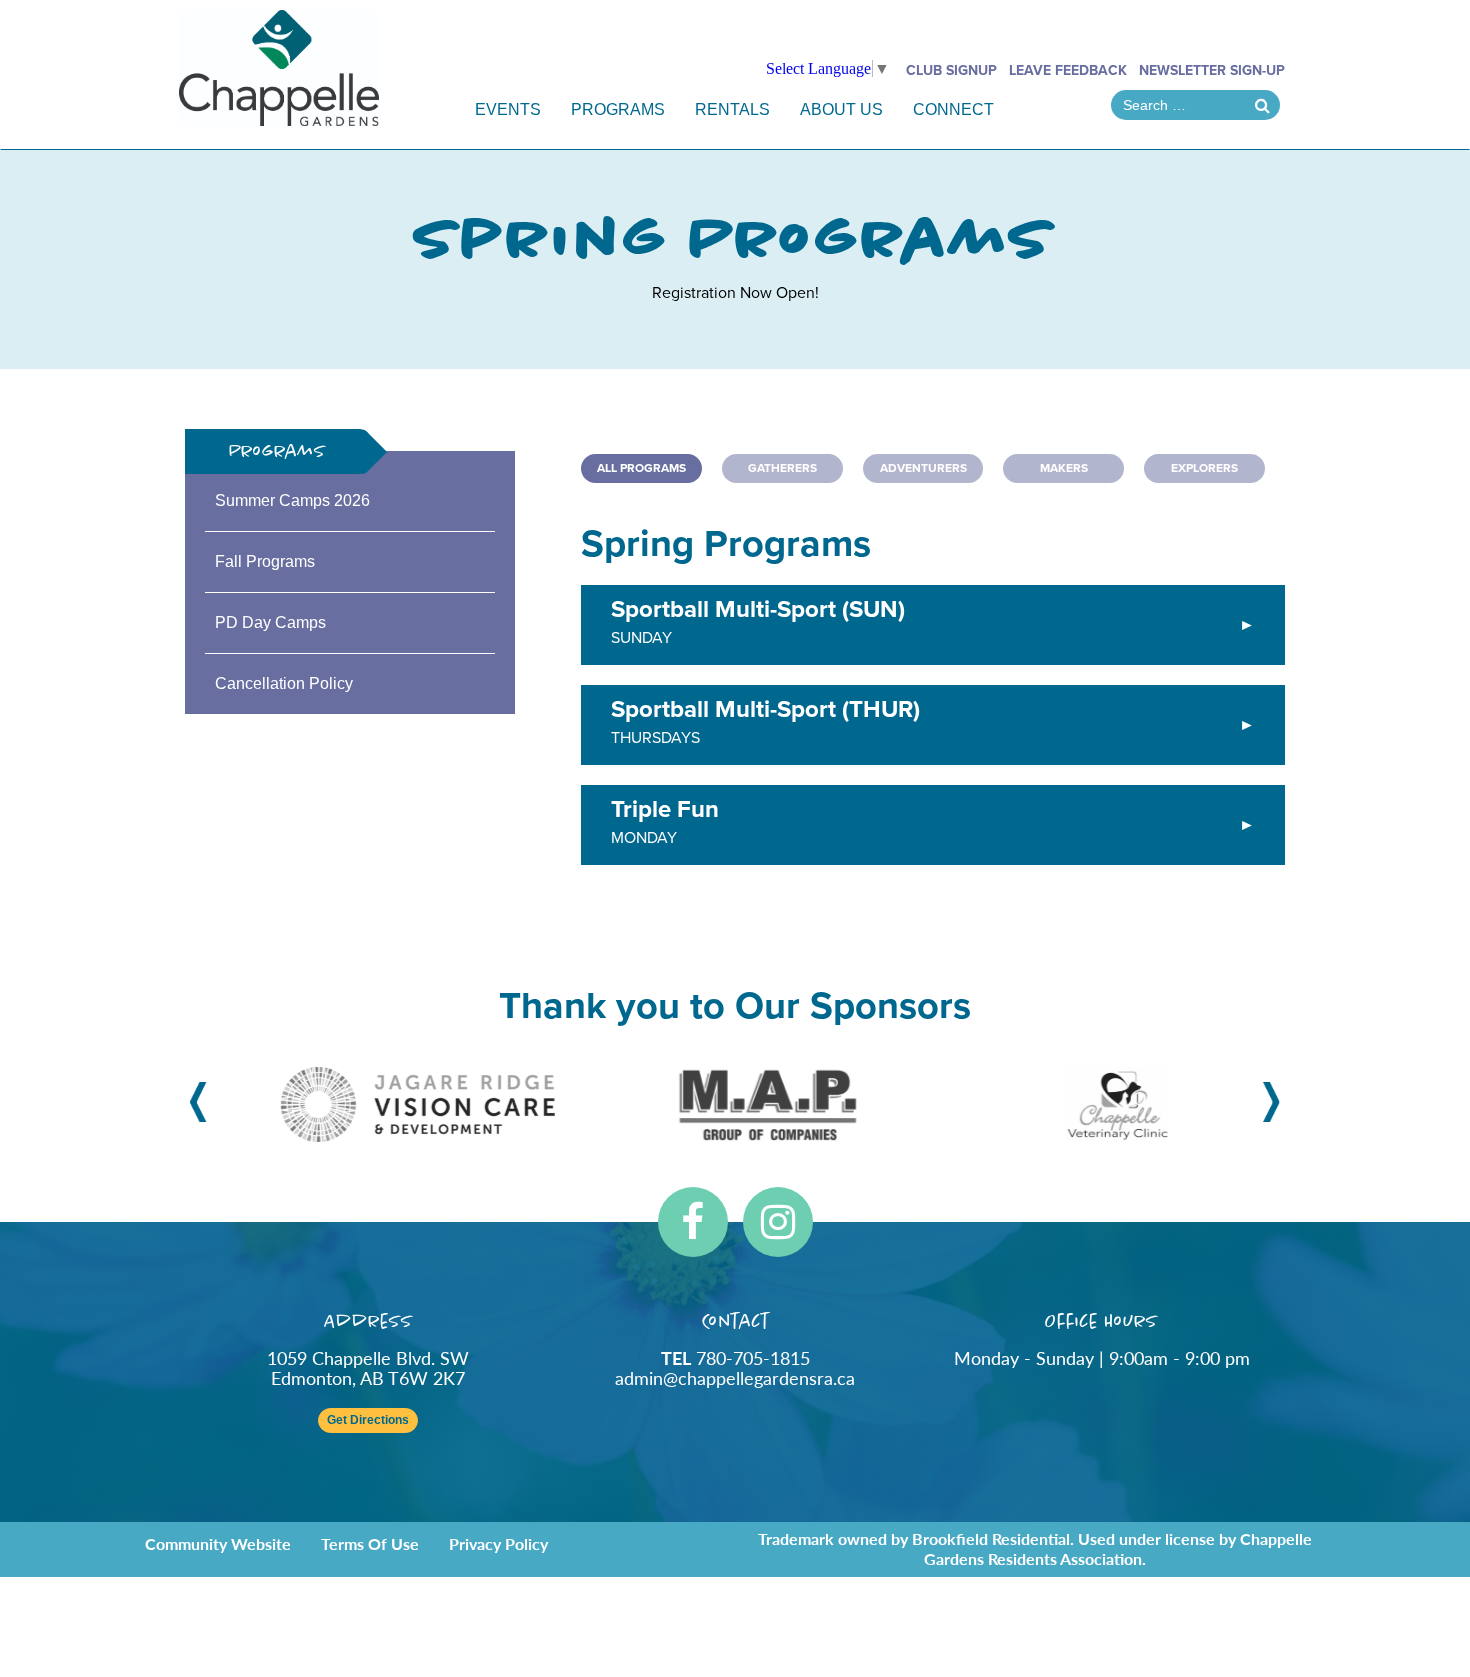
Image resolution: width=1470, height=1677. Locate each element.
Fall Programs (265, 561)
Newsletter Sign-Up (1212, 70)
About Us (841, 109)
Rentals (732, 109)
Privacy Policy (498, 1543)
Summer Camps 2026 (292, 500)
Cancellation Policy (284, 683)
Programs (618, 109)
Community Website (218, 1543)
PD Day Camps (270, 622)
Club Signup (951, 70)
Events (508, 109)
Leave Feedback (1068, 70)
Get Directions (368, 1420)
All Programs (641, 468)
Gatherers (782, 468)
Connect (953, 109)
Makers (1064, 468)
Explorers (1204, 468)
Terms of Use (370, 1543)
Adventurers (923, 468)
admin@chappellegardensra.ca (735, 1377)
